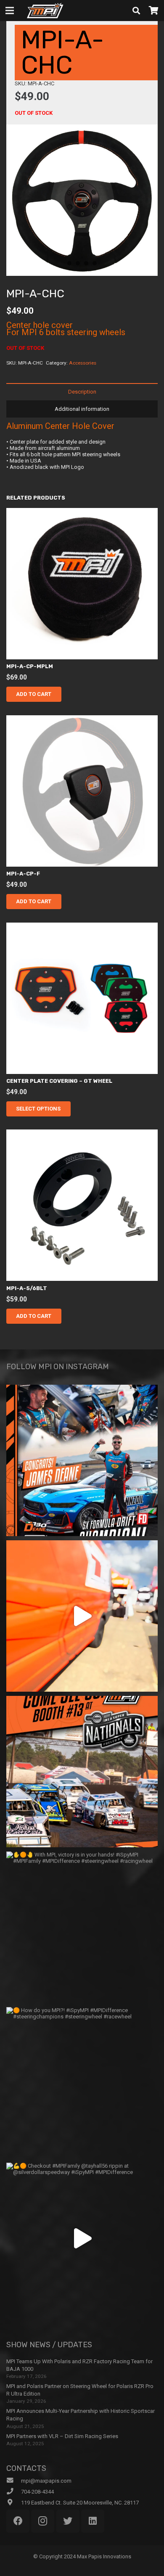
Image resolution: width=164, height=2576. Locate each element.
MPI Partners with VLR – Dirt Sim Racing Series (62, 2436)
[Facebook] (18, 2521)
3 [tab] (86, 263)
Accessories (83, 363)
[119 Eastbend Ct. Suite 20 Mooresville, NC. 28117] (14, 2502)
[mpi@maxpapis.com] (14, 2481)
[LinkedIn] (93, 2521)
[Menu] (10, 11)
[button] (34, 694)
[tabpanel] (82, 200)
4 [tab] (95, 263)
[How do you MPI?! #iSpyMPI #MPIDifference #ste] (82, 2083)
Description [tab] (82, 392)
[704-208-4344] (14, 2491)
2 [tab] (78, 263)
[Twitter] (68, 2521)
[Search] (136, 11)
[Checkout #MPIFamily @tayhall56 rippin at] (82, 2238)
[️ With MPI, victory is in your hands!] (82, 1927)
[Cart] (153, 11)
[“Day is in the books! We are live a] (82, 1616)
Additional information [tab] (82, 409)
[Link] (45, 11)
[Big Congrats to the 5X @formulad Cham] (82, 1460)
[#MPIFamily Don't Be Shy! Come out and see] (82, 1772)
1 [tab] (69, 263)
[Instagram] (43, 2521)
